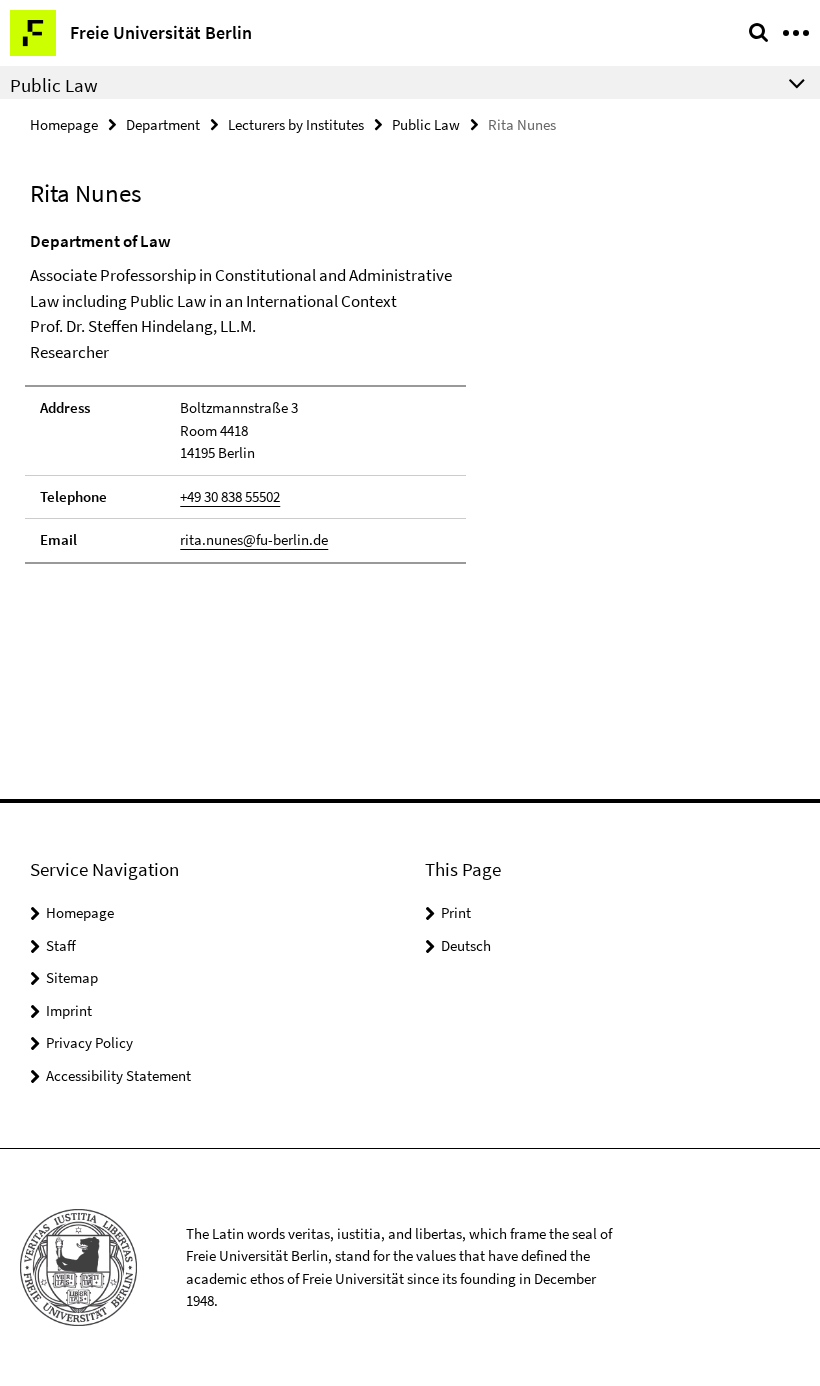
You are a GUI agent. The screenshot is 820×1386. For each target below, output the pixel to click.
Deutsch (466, 945)
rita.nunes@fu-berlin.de (254, 539)
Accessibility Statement (118, 1075)
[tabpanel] (245, 396)
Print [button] (456, 912)
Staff (61, 945)
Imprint (69, 1010)
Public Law (426, 124)
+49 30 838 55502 (230, 496)
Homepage (64, 124)
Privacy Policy (89, 1042)
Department (163, 124)
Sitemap (72, 977)
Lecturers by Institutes (296, 124)
